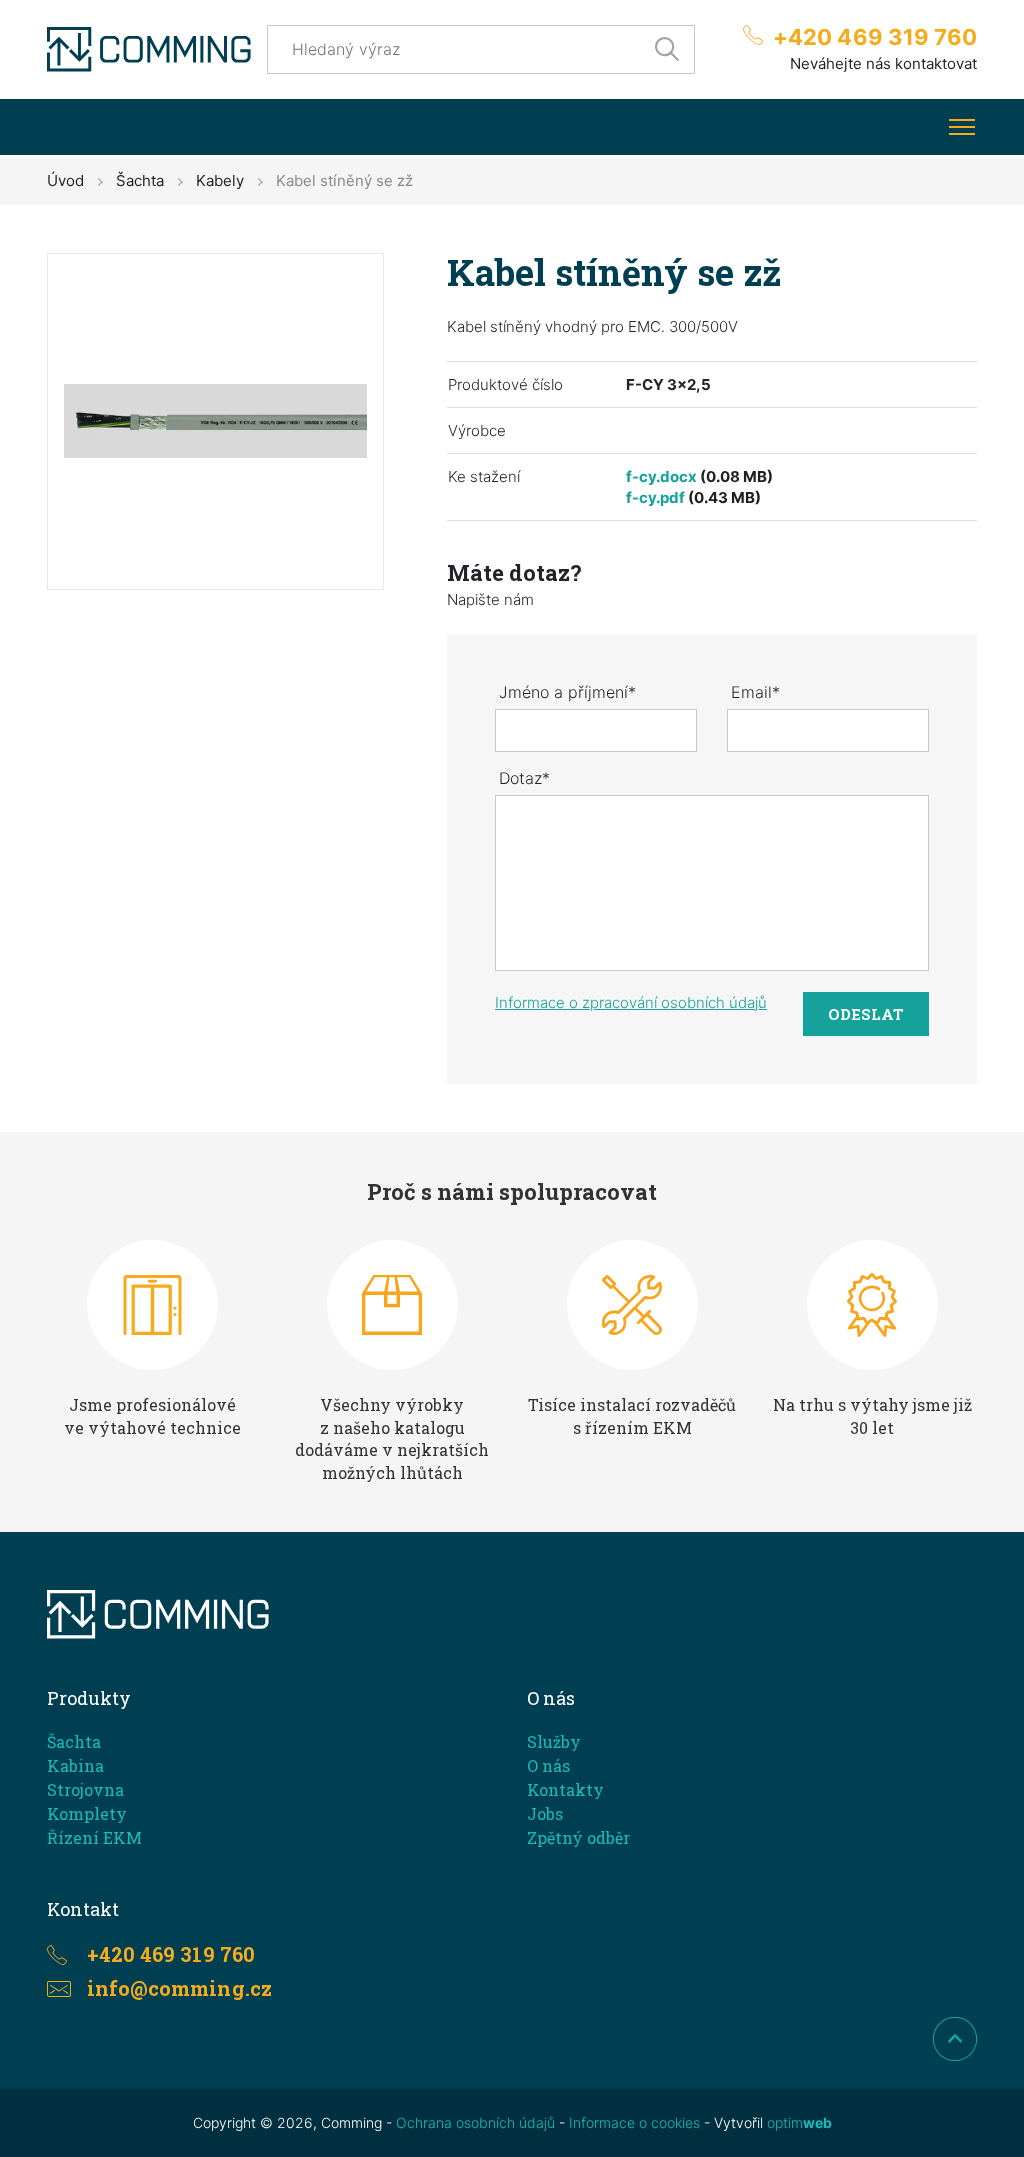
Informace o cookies (634, 2122)
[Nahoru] (955, 2039)
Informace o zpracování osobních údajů (631, 1002)
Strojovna (85, 1789)
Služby (554, 1741)
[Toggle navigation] (961, 127)
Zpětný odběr (578, 1837)
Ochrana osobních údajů (475, 2122)
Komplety (87, 1813)
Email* (755, 692)
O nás (548, 1765)
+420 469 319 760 (875, 37)
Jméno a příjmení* (567, 692)
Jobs (545, 1813)
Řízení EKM (94, 1837)
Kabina (75, 1765)
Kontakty (565, 1789)
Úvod (65, 180)
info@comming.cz (179, 1988)
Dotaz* (524, 778)
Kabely (220, 180)
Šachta (140, 180)
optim (799, 2122)
